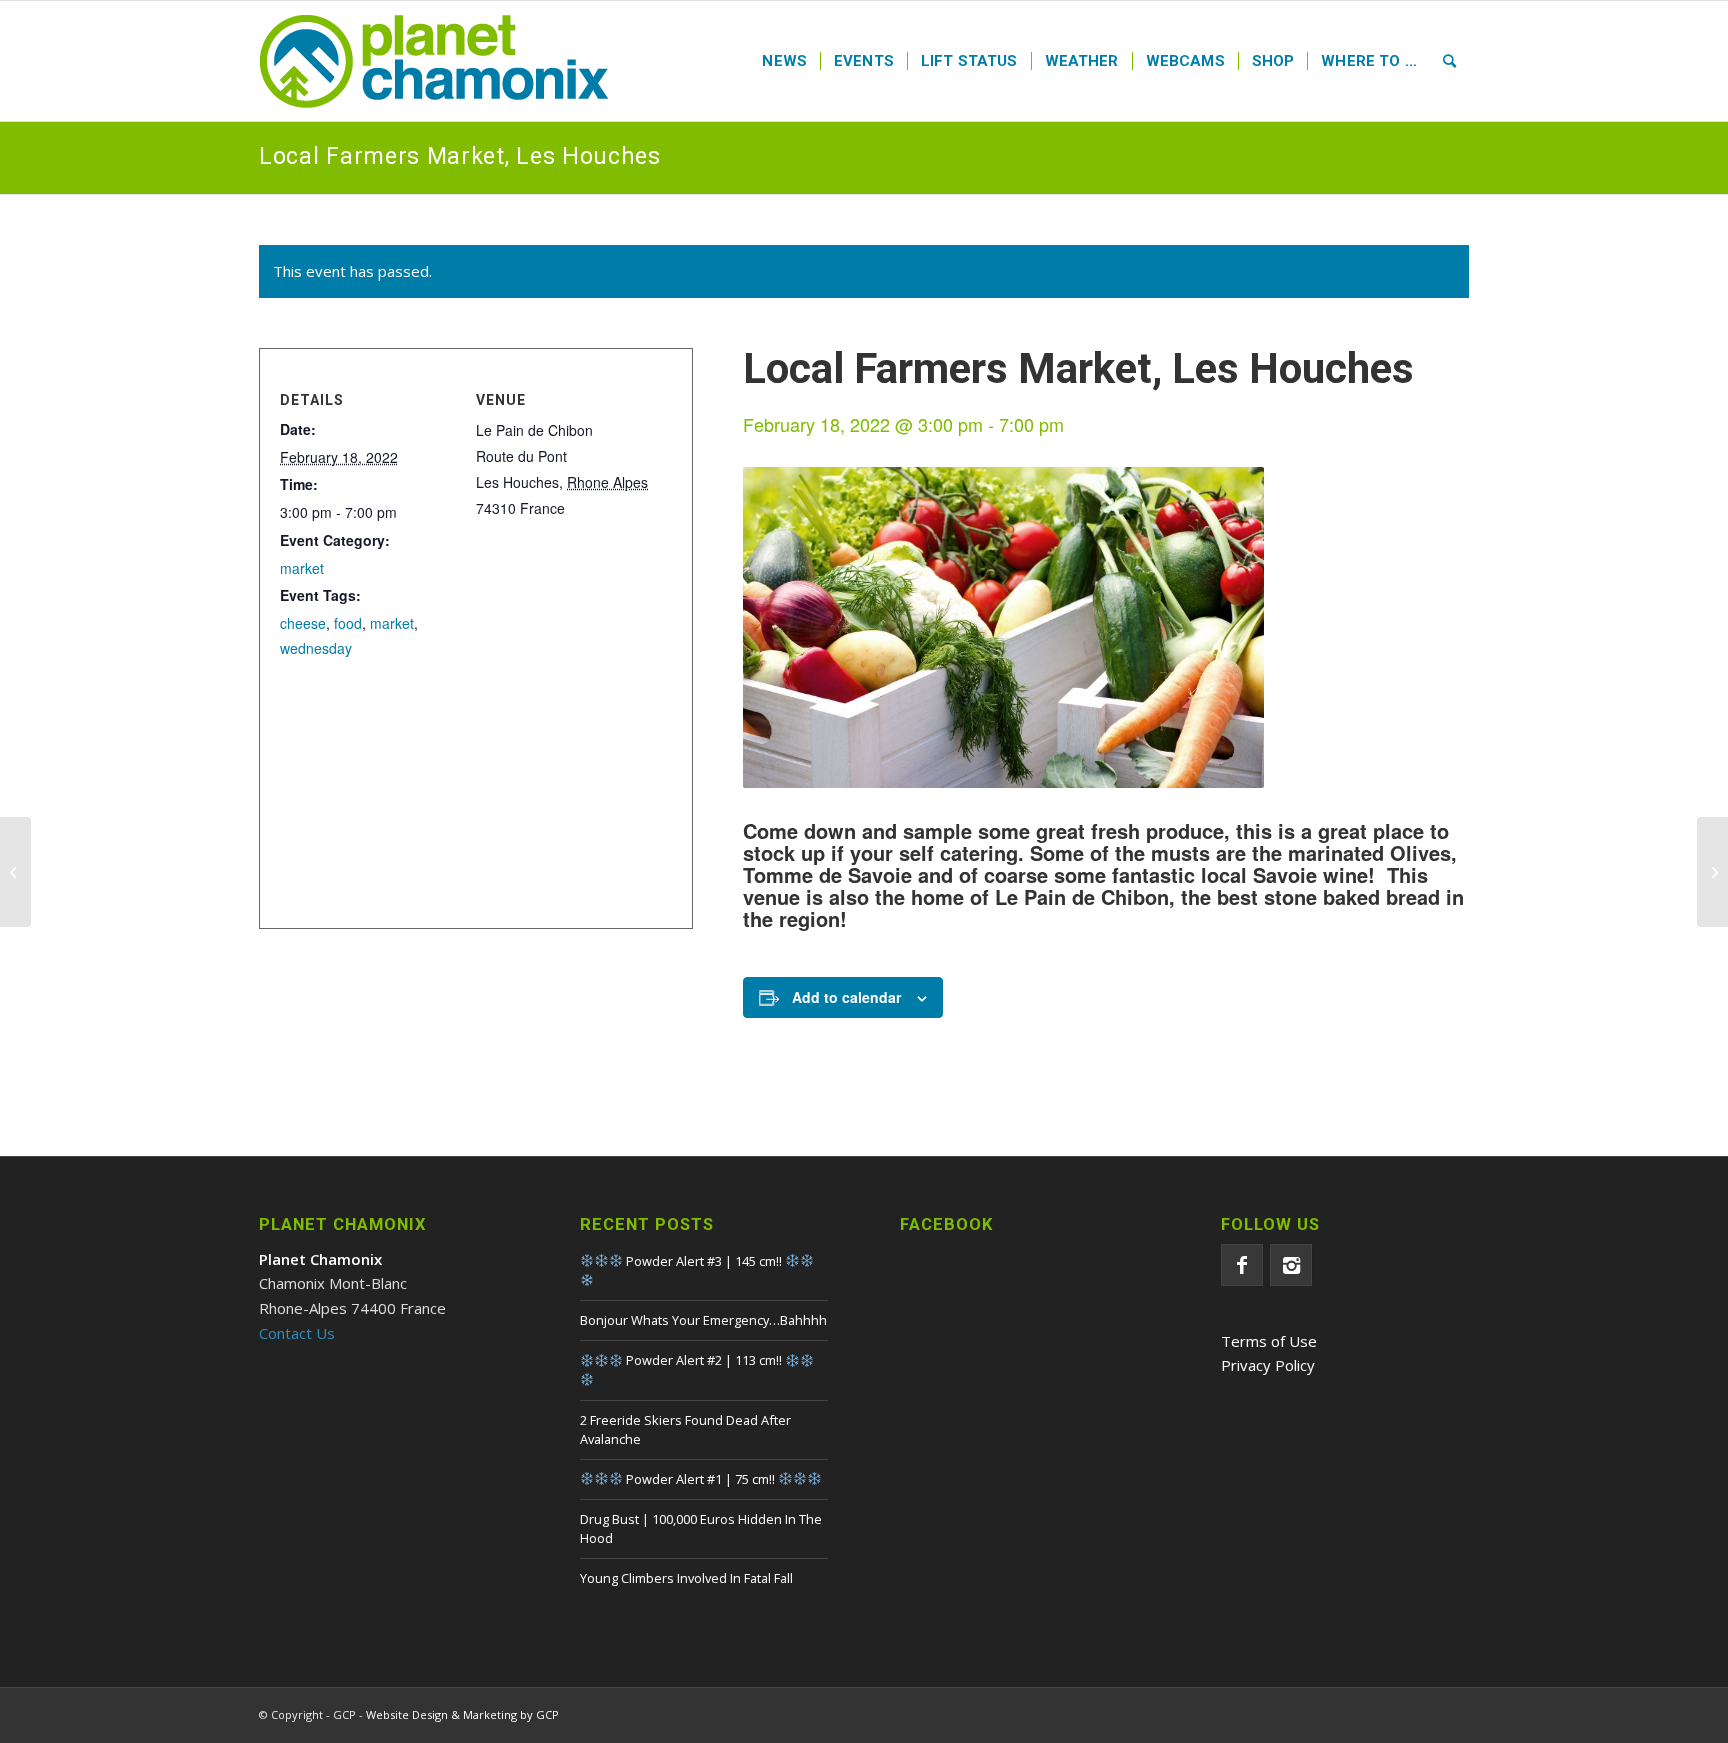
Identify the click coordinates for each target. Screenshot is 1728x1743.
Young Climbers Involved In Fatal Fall (686, 1578)
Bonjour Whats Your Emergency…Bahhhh (703, 1320)
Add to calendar (846, 997)
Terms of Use (1269, 1341)
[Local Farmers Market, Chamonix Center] (1712, 872)
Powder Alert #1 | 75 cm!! (700, 1479)
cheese (303, 623)
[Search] (1449, 61)
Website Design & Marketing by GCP (462, 1714)
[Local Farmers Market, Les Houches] (15, 872)
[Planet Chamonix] (434, 61)
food (348, 623)
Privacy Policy (1268, 1365)
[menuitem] (784, 61)
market (302, 568)
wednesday (316, 648)
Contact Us (297, 1333)
